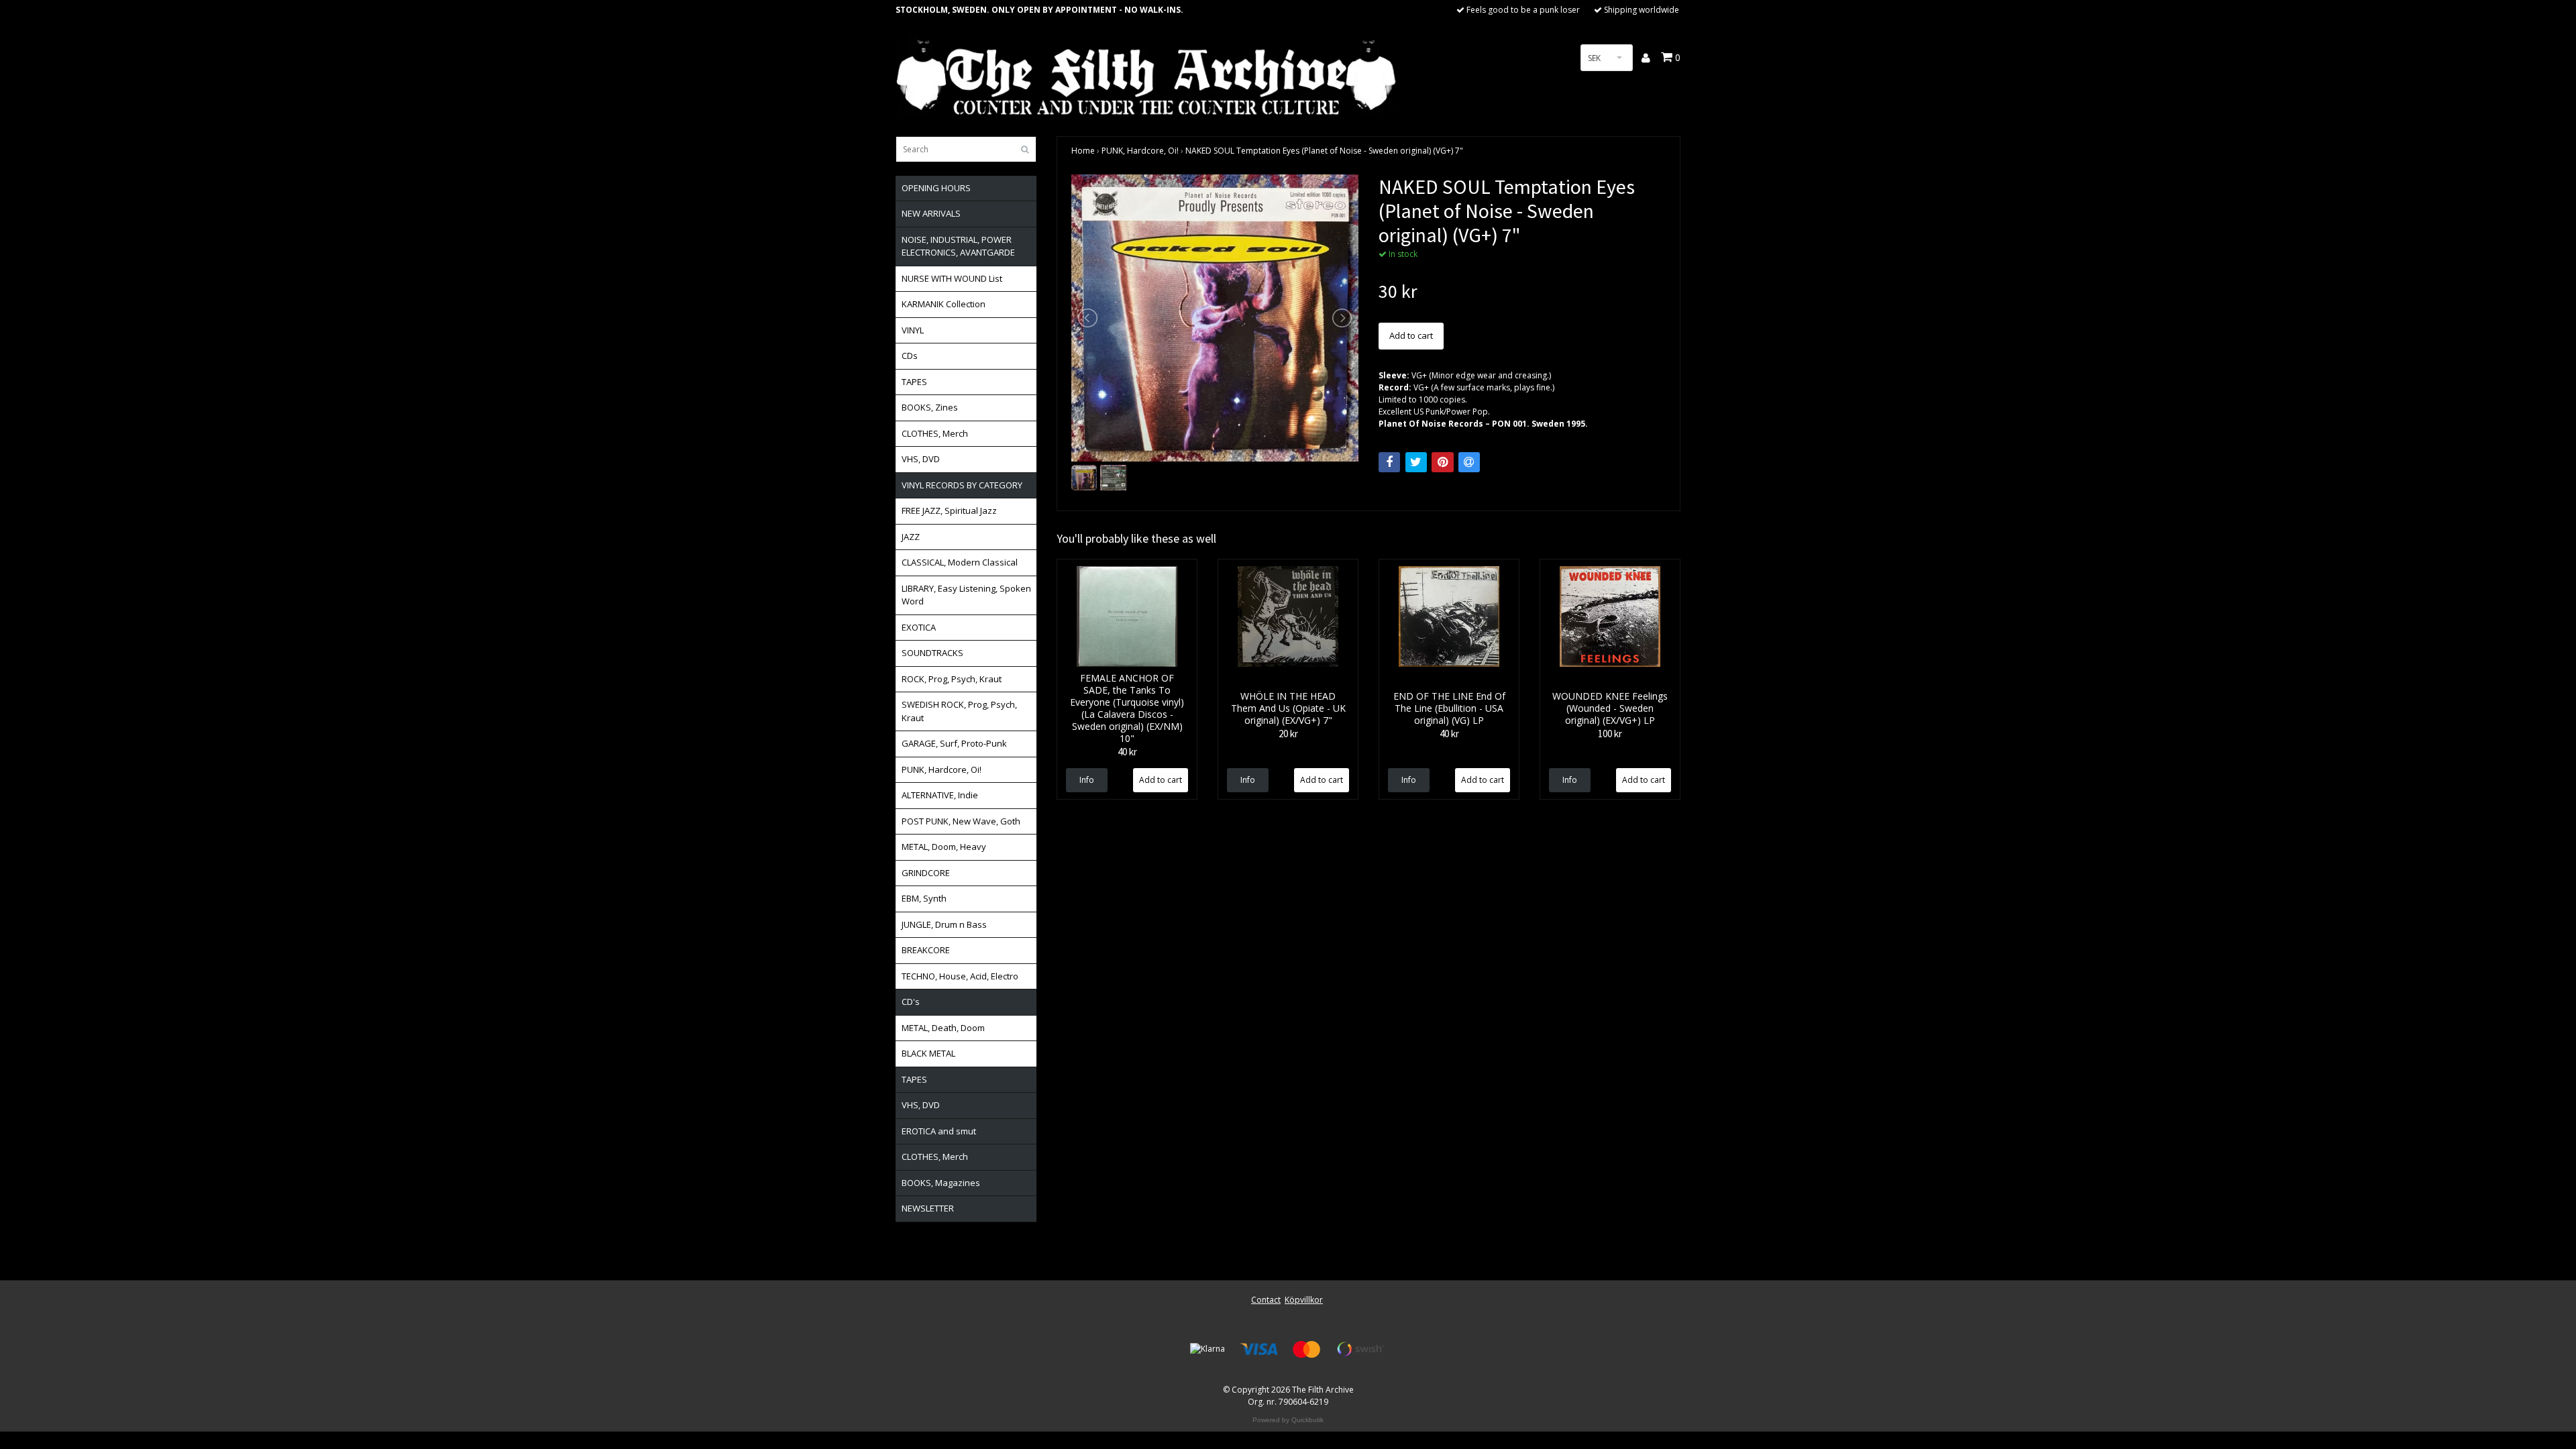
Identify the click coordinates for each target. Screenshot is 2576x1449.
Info (1087, 780)
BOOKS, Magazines (941, 1183)
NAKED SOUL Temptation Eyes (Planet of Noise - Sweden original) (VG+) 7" (1324, 151)
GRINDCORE (926, 873)
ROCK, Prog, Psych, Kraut (952, 679)
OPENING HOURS (936, 188)
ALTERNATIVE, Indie (940, 795)
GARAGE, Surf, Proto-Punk (954, 743)
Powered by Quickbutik (1288, 1420)
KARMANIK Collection (944, 304)
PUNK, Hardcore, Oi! (942, 769)
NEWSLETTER (928, 1208)
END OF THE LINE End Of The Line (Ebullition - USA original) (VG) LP (1449, 708)
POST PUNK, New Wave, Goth (961, 821)
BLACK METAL (928, 1053)
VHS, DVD (921, 459)
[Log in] (1647, 58)
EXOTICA (919, 627)
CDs (910, 356)
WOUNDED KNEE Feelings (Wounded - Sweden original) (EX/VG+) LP (1610, 708)
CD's (911, 1002)
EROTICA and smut (939, 1131)
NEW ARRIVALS (931, 213)
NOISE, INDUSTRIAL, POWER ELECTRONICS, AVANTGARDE (958, 246)
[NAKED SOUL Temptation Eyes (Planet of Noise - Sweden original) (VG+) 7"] (1215, 318)
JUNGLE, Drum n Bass (944, 924)
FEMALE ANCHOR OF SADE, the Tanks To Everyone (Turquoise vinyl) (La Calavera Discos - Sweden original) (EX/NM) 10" (1127, 708)
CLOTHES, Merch (935, 433)
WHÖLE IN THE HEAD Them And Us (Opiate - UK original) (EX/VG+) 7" (1288, 708)
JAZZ (911, 537)
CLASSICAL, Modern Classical (960, 562)
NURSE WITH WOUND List (952, 278)
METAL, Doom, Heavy (944, 847)
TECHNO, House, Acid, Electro (960, 976)
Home (1083, 151)
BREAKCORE (926, 950)
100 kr (1610, 734)
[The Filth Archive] (1147, 75)
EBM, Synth (924, 898)
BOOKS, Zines (930, 407)
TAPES (914, 382)
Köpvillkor (1304, 1300)
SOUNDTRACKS (932, 653)
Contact (1266, 1300)
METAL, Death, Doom (943, 1028)
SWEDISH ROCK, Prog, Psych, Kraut (959, 711)
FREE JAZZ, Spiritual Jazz (949, 511)
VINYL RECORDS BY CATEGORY (962, 485)
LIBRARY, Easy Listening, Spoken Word (966, 595)
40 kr (1127, 752)
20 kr (1288, 734)
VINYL (913, 330)
